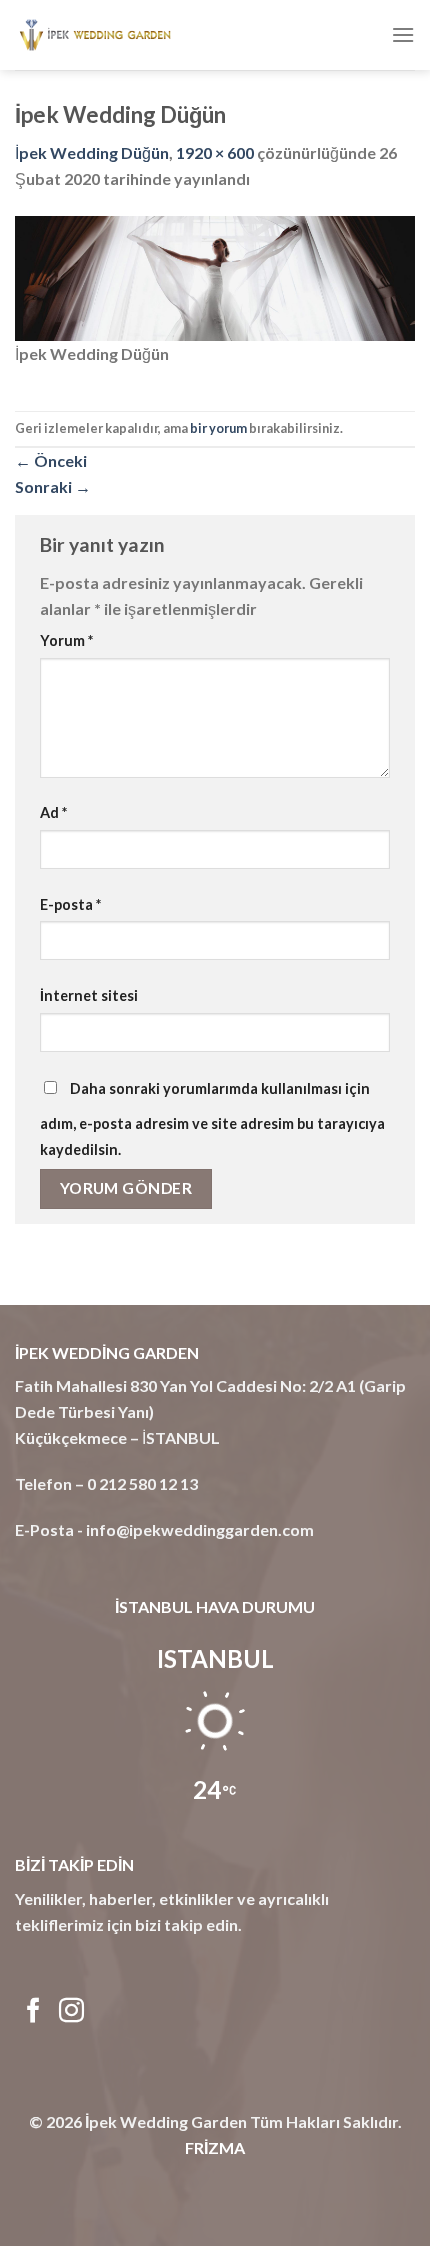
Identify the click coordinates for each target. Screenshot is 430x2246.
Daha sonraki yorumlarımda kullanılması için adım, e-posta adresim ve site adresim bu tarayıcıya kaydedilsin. (212, 1119)
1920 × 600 (215, 152)
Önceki (51, 460)
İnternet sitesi (89, 995)
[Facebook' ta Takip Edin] (33, 2012)
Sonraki (53, 486)
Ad (53, 812)
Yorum (66, 640)
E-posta (70, 904)
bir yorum (218, 428)
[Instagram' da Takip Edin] (71, 2012)
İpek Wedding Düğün (92, 152)
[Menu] (403, 34)
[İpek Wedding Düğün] (215, 275)
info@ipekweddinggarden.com (200, 1529)
